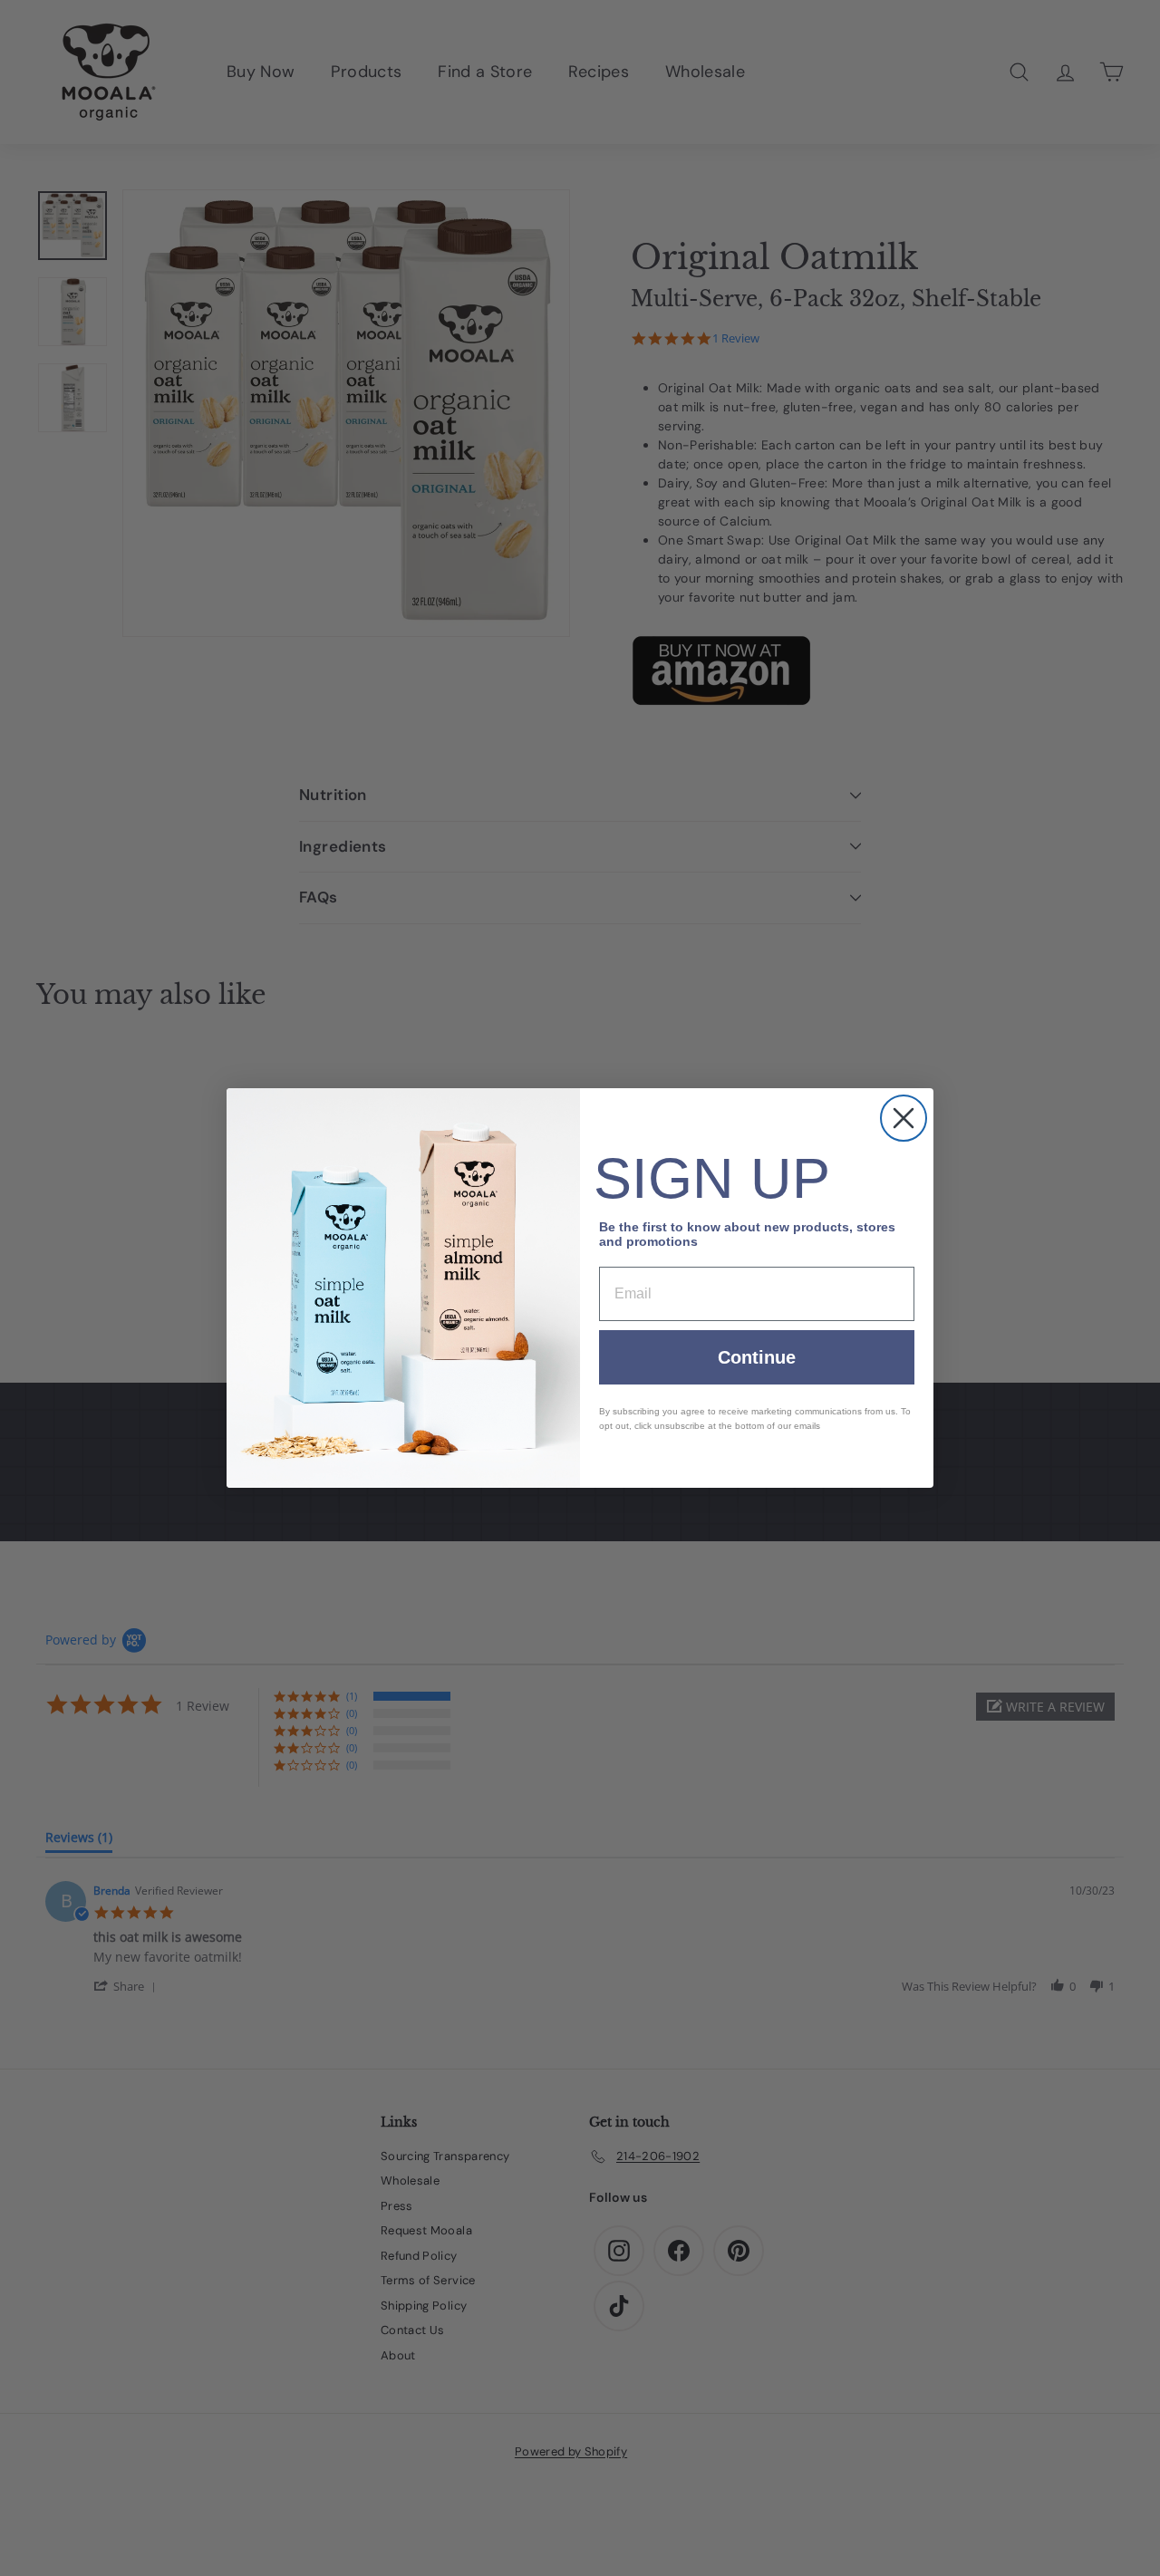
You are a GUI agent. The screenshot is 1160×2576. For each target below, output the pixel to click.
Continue (757, 1357)
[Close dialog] (904, 1118)
